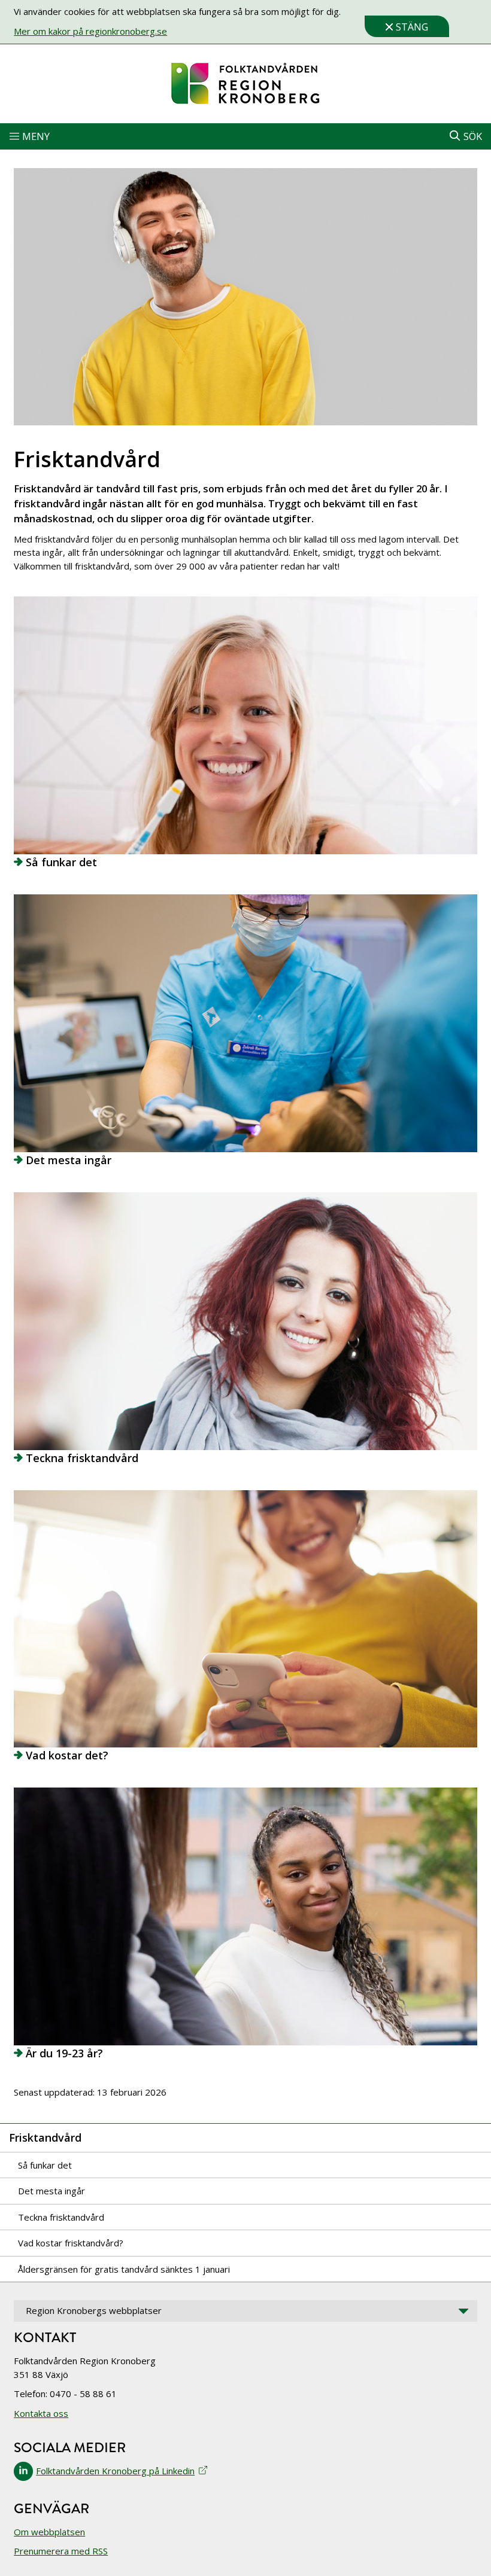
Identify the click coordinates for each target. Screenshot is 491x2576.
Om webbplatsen (49, 2532)
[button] (245, 136)
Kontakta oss (41, 2413)
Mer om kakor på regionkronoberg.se (90, 31)
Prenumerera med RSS (61, 2551)
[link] (245, 84)
